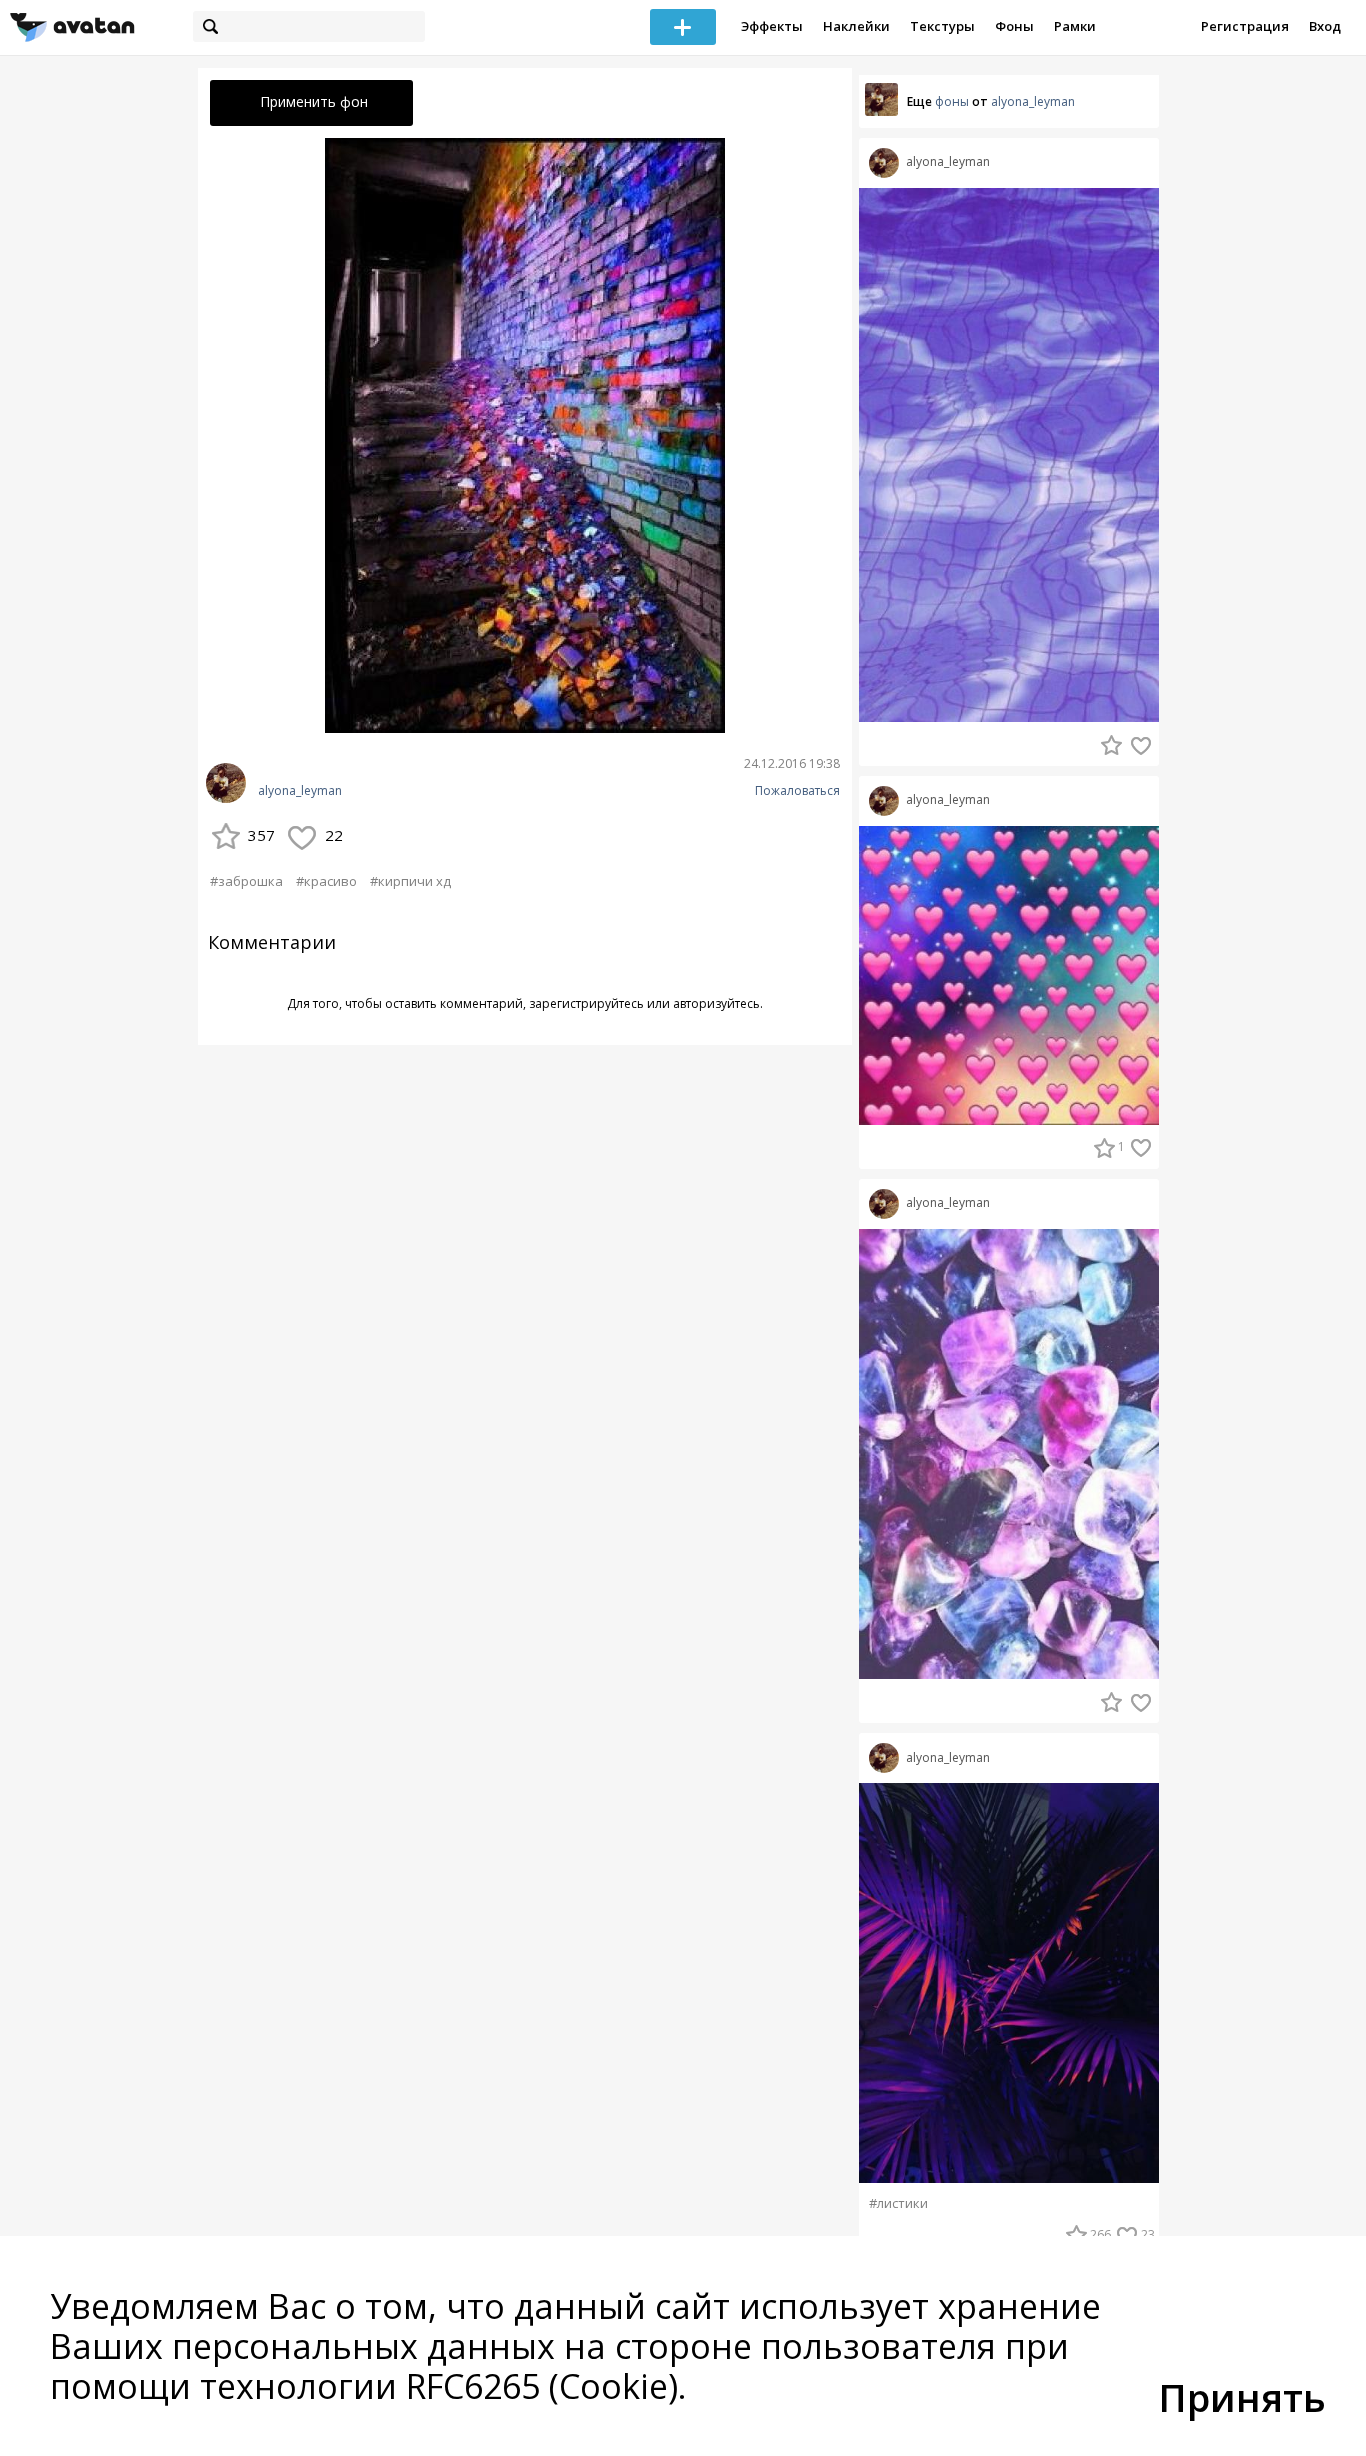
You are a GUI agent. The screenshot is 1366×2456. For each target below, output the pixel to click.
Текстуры (942, 26)
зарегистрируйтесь (586, 1003)
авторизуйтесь (716, 1003)
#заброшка (246, 881)
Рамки (1075, 26)
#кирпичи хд (410, 881)
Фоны (1014, 26)
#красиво (326, 881)
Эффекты (772, 26)
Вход (1325, 26)
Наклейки (856, 26)
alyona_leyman (300, 791)
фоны (952, 101)
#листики (898, 2203)
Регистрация (1245, 26)
